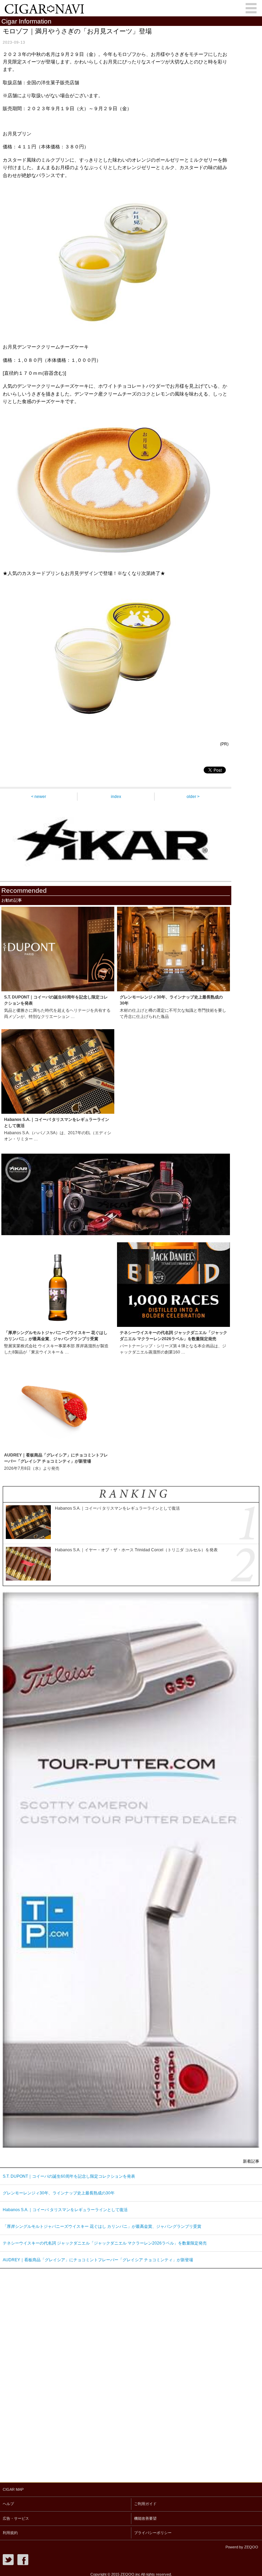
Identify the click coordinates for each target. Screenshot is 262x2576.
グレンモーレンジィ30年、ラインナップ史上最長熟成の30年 (59, 2193)
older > (193, 797)
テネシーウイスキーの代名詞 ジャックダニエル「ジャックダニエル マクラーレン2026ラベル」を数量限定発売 (105, 2243)
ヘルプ (8, 2504)
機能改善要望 (145, 2518)
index (116, 797)
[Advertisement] (51, 2373)
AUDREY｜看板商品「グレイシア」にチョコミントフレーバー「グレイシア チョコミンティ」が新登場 (98, 2260)
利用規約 (10, 2533)
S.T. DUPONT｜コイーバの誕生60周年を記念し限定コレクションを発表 (69, 2176)
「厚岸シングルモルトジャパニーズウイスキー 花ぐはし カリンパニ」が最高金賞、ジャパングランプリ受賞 (102, 2226)
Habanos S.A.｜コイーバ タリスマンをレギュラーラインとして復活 (65, 2210)
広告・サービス (16, 2518)
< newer (39, 797)
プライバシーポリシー (153, 2533)
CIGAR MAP (13, 2489)
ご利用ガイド (145, 2504)
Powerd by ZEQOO (242, 2547)
